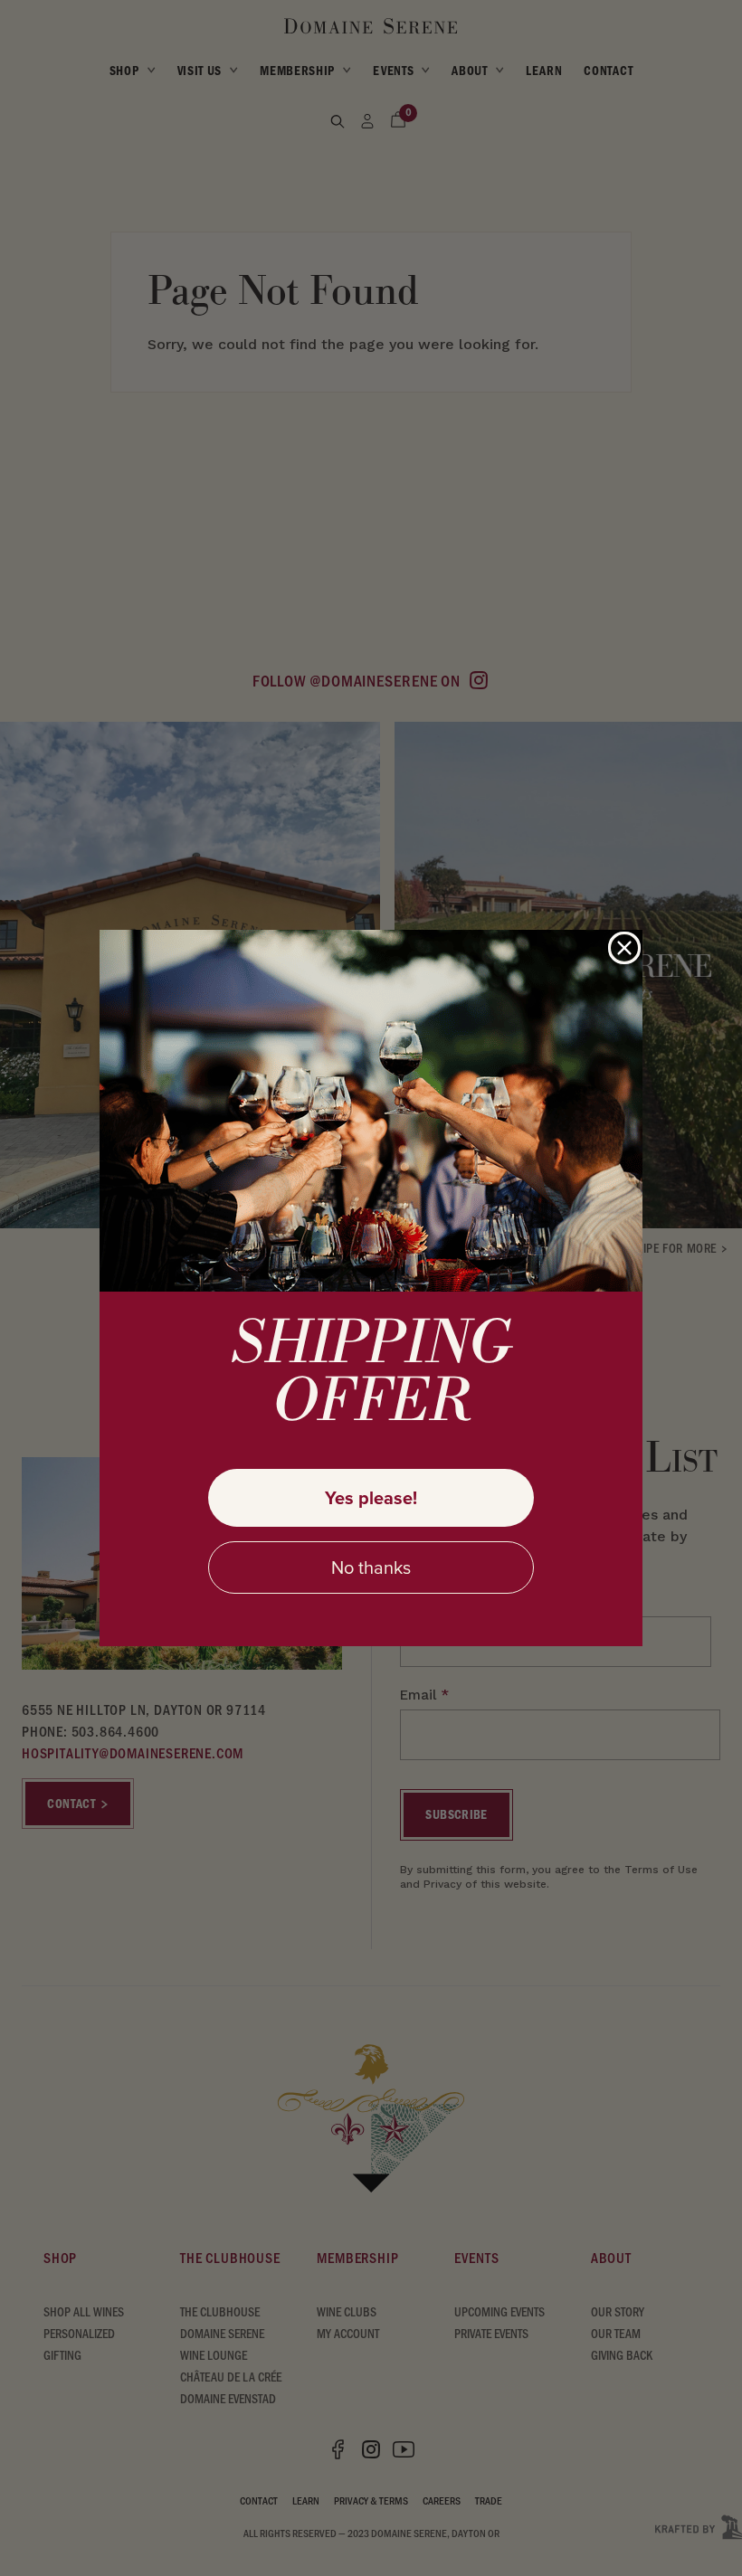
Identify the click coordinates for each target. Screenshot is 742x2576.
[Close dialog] (624, 948)
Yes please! (371, 1498)
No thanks (371, 1567)
